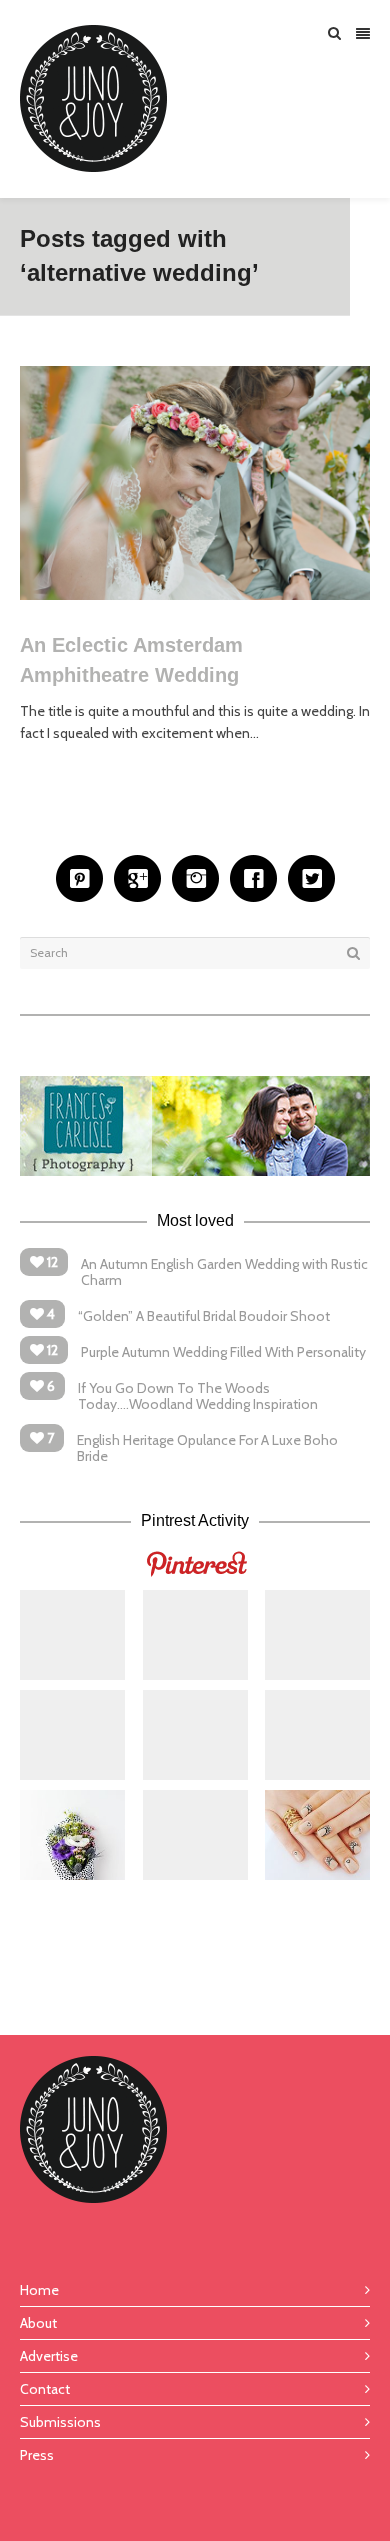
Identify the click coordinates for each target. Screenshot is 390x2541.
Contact (45, 2389)
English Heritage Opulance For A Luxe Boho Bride (207, 1448)
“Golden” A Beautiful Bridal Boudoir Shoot (204, 1316)
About (38, 2323)
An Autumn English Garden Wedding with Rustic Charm (224, 1272)
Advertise (49, 2356)
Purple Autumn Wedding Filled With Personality (223, 1352)
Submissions (60, 2422)
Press (37, 2455)
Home (39, 2290)
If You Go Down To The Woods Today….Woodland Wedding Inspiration (198, 1396)
